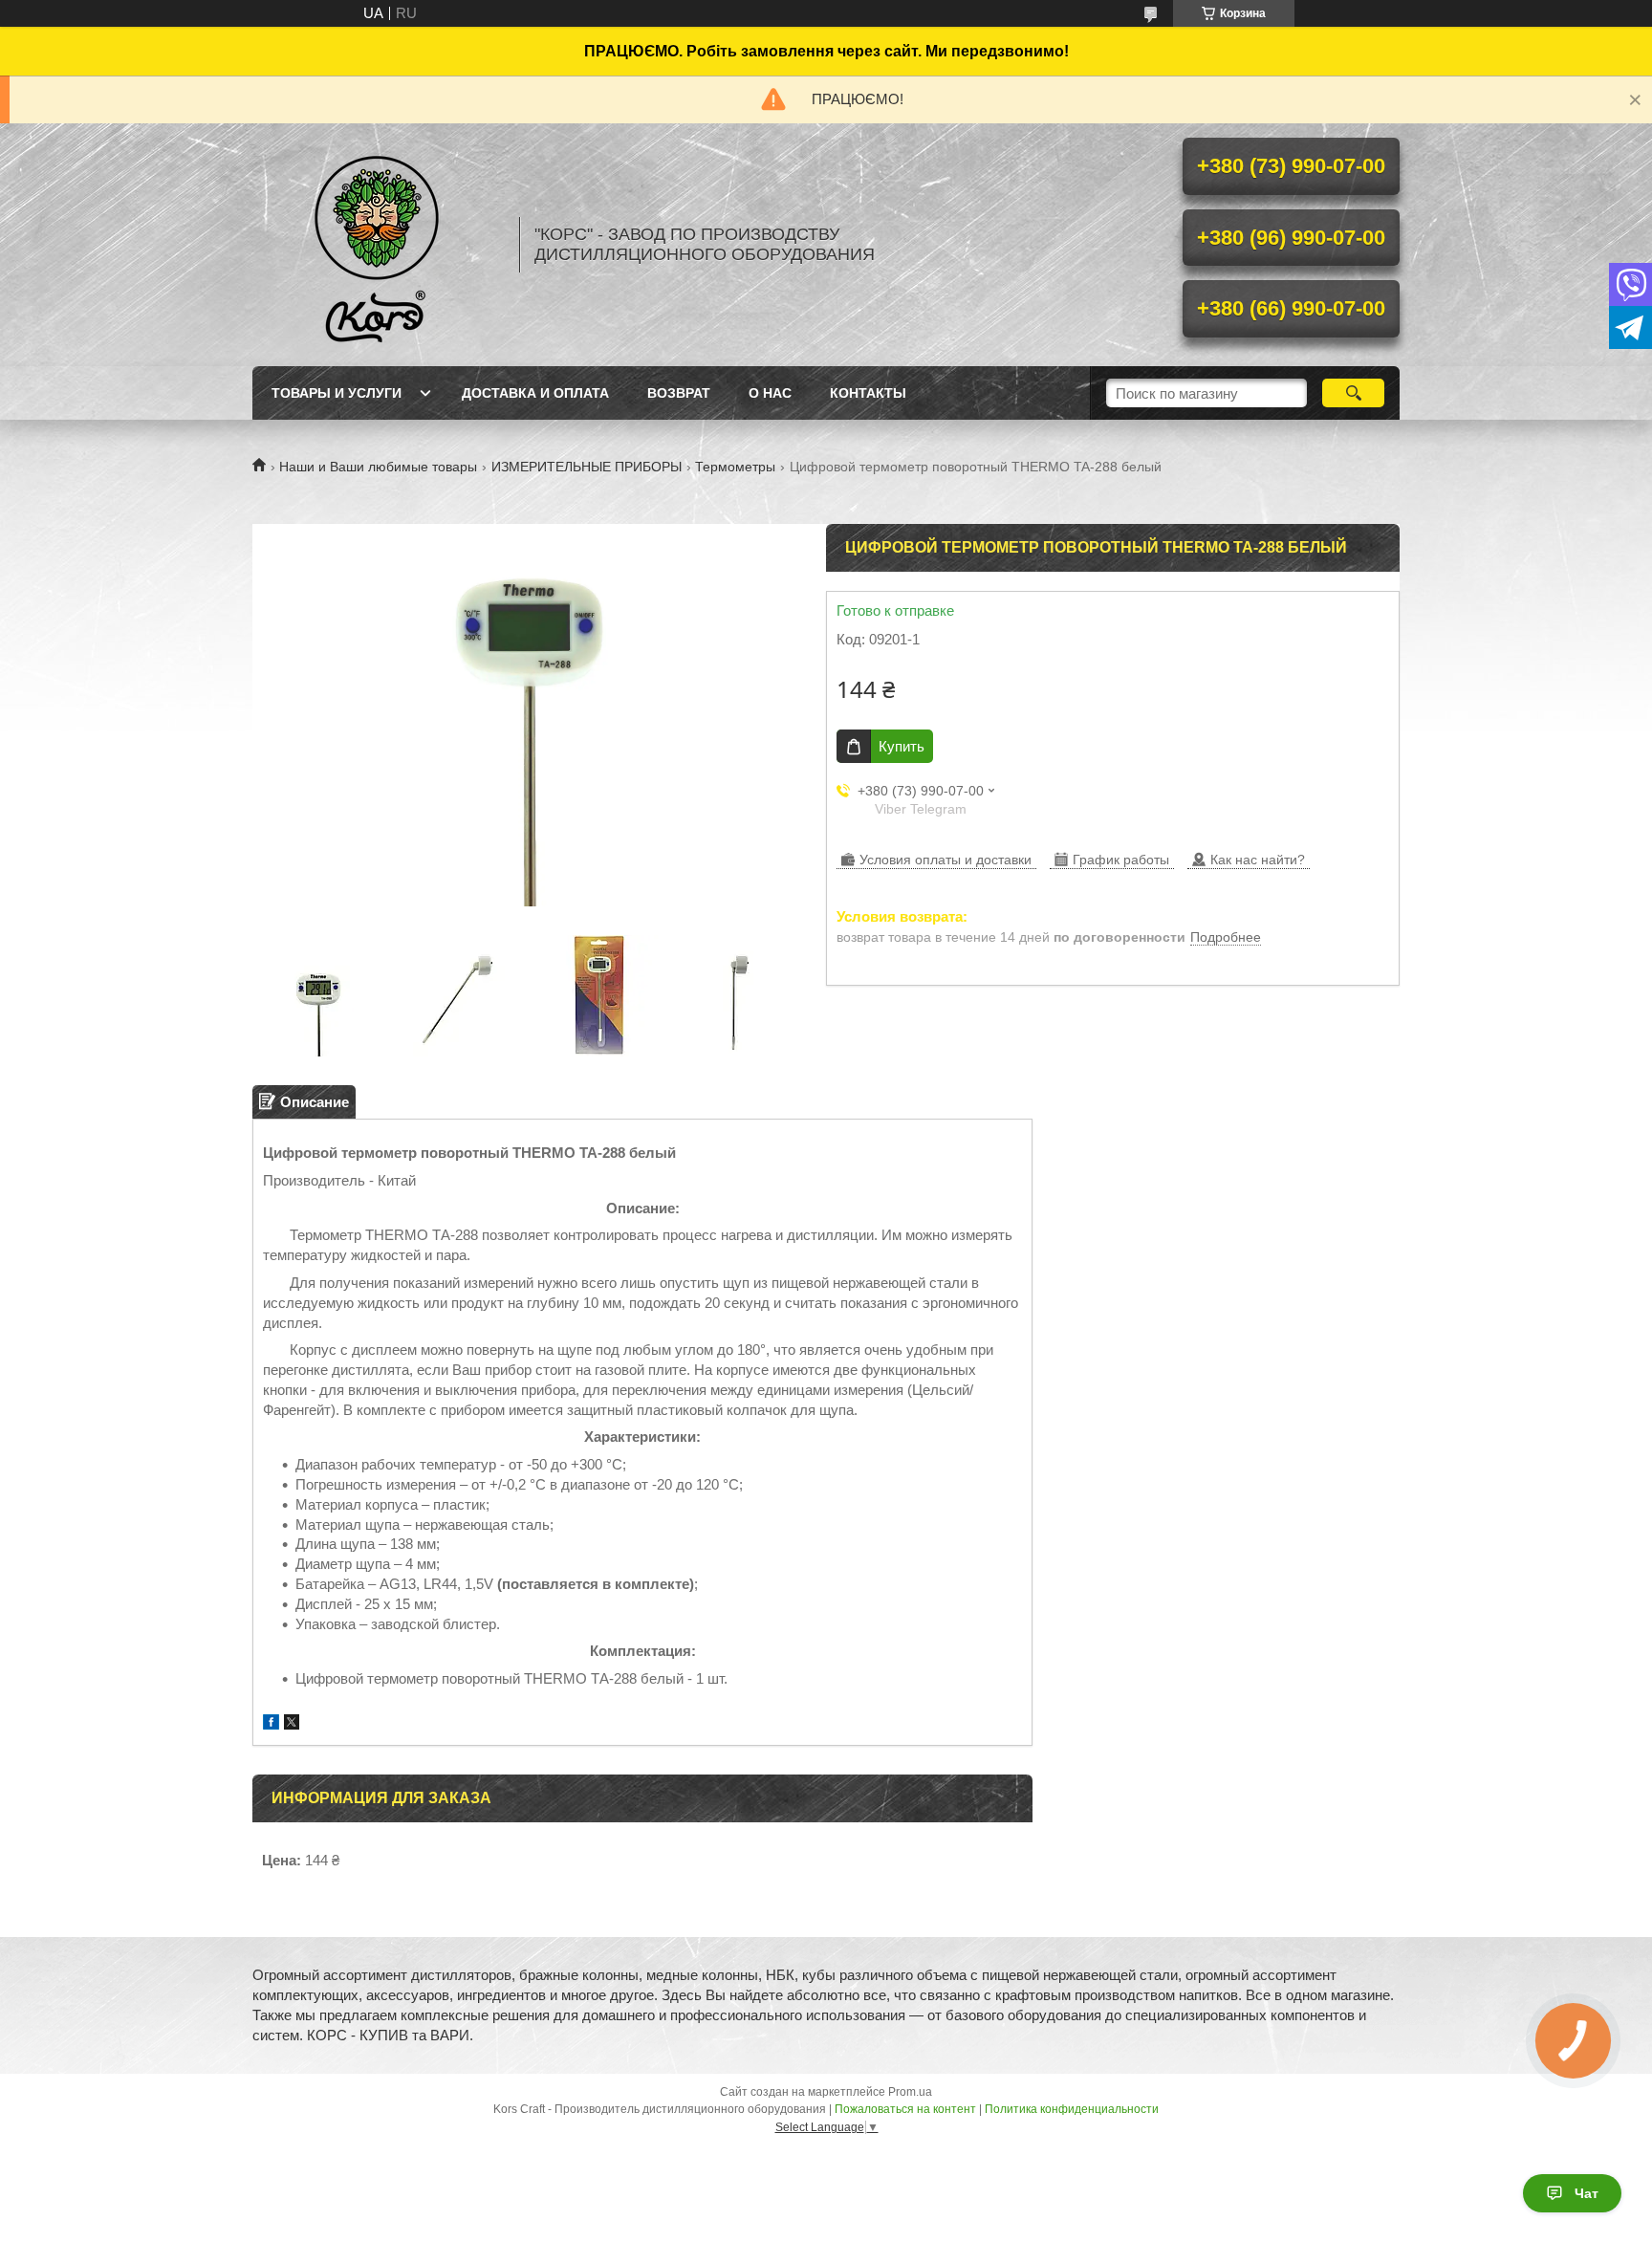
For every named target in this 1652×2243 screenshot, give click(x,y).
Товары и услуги (337, 393)
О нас (770, 393)
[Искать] (1353, 393)
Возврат (679, 393)
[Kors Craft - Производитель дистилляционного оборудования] (377, 245)
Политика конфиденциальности (1072, 2109)
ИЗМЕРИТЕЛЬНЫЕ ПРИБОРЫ (587, 467)
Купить (902, 746)
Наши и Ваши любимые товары (378, 467)
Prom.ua (910, 2092)
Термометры (735, 467)
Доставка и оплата (535, 393)
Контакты (868, 393)
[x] (292, 1724)
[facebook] (271, 1724)
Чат (1587, 2193)
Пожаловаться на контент (905, 2109)
